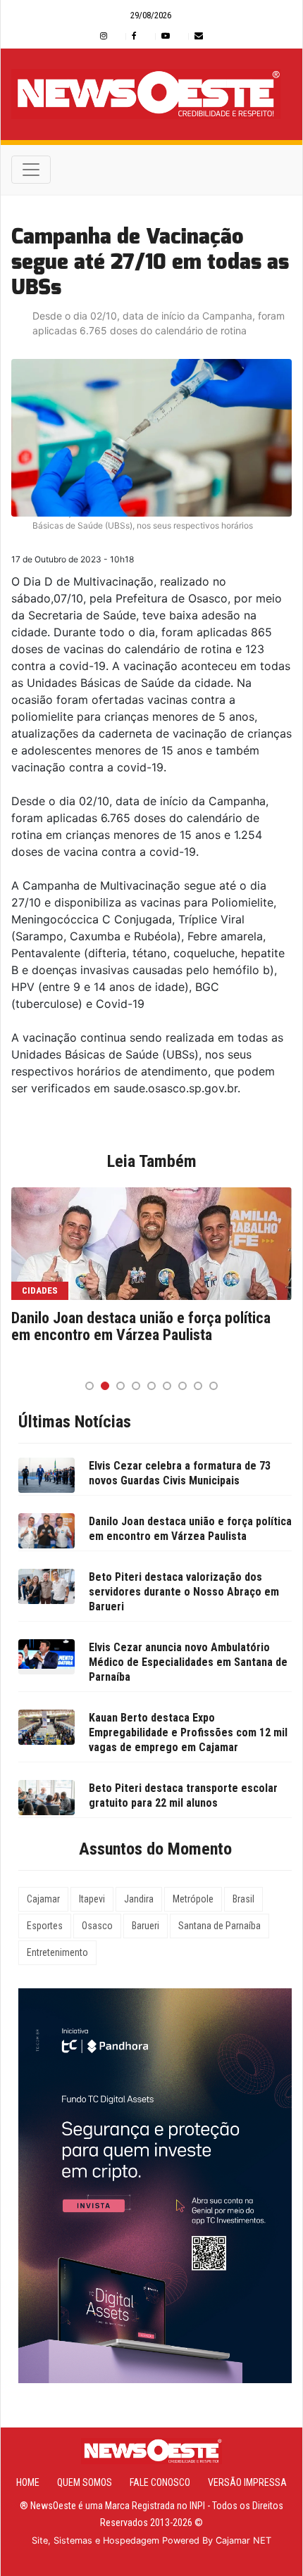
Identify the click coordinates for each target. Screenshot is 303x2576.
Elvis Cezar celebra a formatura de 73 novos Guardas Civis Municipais (180, 1473)
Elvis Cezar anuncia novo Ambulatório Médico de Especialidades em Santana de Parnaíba (188, 1662)
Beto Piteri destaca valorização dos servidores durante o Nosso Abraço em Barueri (184, 1592)
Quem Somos (85, 2482)
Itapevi (92, 1899)
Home (28, 2482)
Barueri (146, 1926)
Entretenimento (57, 1952)
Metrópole (193, 1899)
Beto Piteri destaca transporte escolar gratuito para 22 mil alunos (183, 1795)
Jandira (139, 1899)
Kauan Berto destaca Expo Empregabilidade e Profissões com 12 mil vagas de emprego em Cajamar (188, 1732)
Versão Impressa (247, 2482)
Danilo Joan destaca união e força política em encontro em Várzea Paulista (141, 1327)
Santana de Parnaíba (219, 1926)
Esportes (45, 1926)
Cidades (40, 1290)
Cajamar (43, 1899)
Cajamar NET (243, 2540)
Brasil (243, 1899)
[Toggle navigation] (31, 170)
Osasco (97, 1926)
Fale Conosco (160, 2482)
